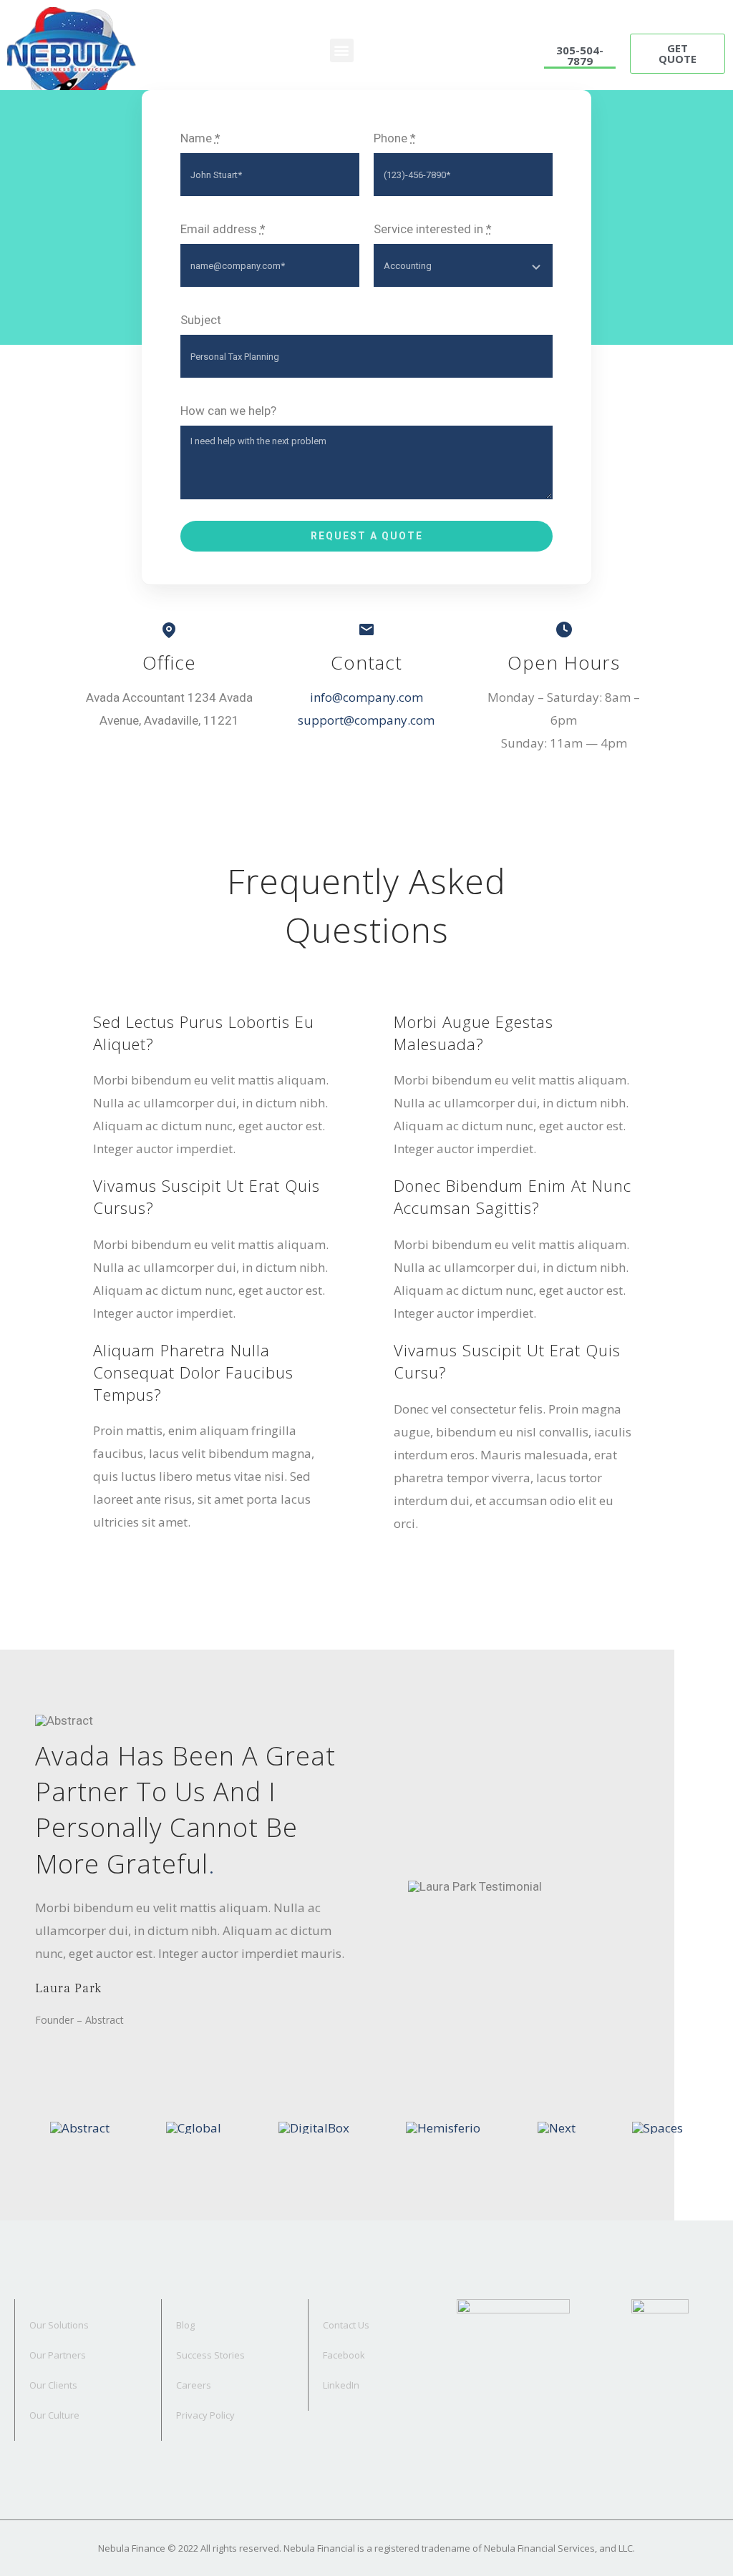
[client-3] (314, 2128)
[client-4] (443, 2128)
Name (200, 138)
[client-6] (657, 2128)
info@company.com (366, 697)
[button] (342, 50)
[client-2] (194, 2128)
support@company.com (366, 720)
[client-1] (80, 2128)
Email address (223, 229)
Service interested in (433, 229)
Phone (395, 138)
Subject (201, 320)
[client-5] (557, 2128)
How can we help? (228, 411)
